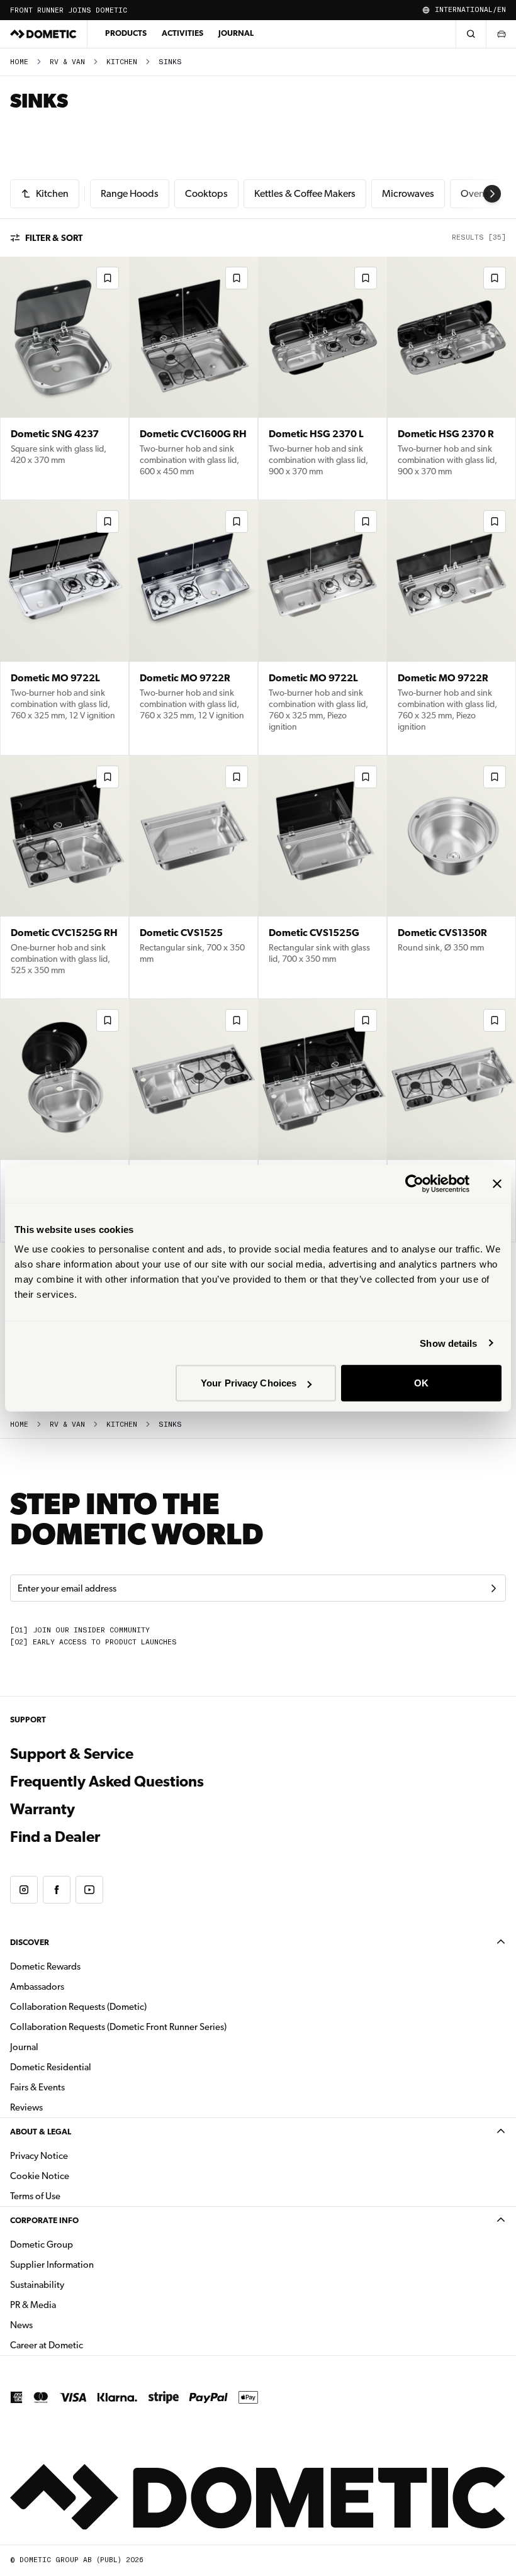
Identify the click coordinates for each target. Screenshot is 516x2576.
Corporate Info (44, 2220)
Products (126, 33)
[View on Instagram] (24, 1890)
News (61, 2325)
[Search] (471, 34)
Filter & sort (54, 238)
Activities (182, 33)
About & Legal (41, 2132)
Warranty (42, 1809)
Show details (448, 1343)
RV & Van (67, 62)
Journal (236, 33)
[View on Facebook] (57, 1890)
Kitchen (122, 62)
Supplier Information (52, 2265)
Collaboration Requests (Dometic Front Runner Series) (118, 2027)
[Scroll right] (492, 194)
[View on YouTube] (89, 1890)
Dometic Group (81, 2244)
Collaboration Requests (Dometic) (78, 2007)
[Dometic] (43, 34)
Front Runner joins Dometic (69, 10)
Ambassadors (37, 1987)
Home (19, 62)
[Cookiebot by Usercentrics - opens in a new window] (414, 1183)
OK (421, 1383)
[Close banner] (497, 1183)
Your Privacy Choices (249, 1383)
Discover (30, 1942)
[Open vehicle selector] (501, 34)
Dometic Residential (90, 2067)
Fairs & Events (37, 2087)
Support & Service (72, 1754)
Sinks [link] (170, 62)
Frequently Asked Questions (107, 1781)
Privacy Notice (39, 2156)
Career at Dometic (86, 2345)
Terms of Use (35, 2196)
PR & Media (73, 2305)
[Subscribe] (493, 1588)
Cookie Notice (40, 2176)
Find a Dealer (55, 1837)
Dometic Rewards (45, 1966)
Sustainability (37, 2285)
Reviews (26, 2107)
